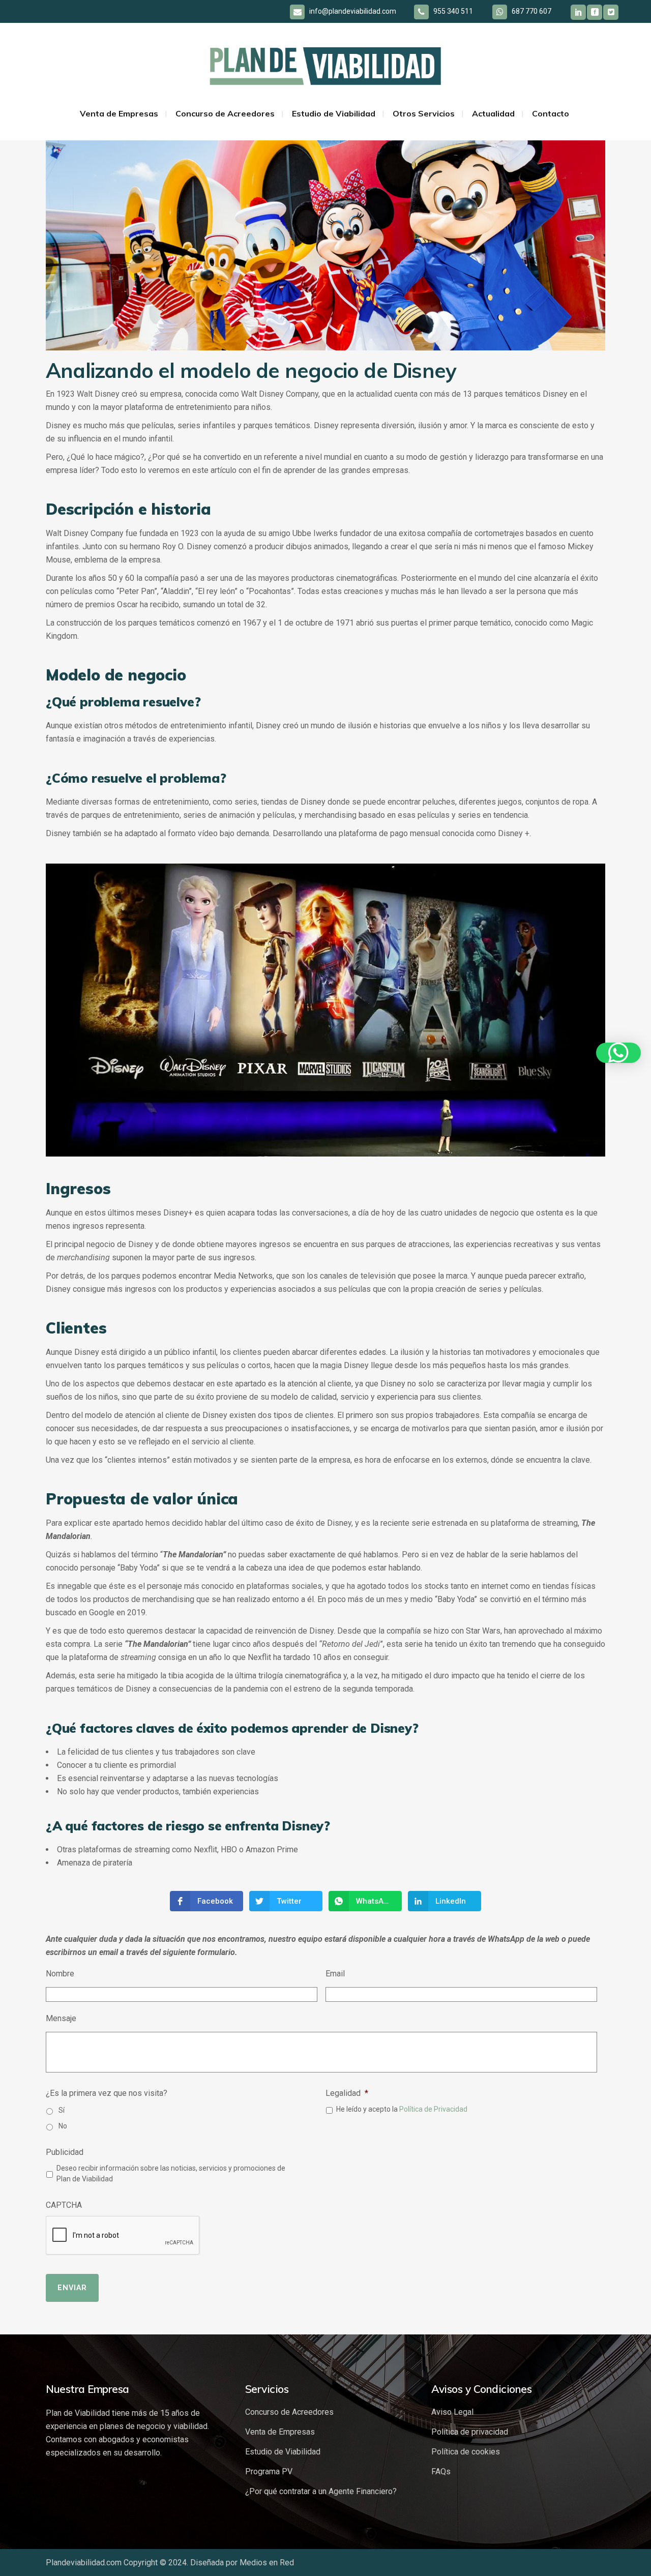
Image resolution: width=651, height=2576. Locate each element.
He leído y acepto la (402, 2109)
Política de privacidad (470, 2432)
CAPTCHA (64, 2205)
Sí (62, 2110)
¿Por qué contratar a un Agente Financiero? (321, 2491)
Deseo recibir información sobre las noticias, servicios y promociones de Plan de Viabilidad (171, 2173)
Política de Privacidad (433, 2109)
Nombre (60, 1974)
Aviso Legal (452, 2412)
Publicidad (65, 2152)
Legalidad (347, 2093)
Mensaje (61, 2018)
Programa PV (269, 2471)
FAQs (441, 2471)
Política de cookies (466, 2452)
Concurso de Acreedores (289, 2412)
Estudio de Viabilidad (283, 2452)
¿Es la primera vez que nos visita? (107, 2093)
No (63, 2126)
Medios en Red (267, 2563)
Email (335, 1974)
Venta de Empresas (280, 2432)
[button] (618, 1053)
